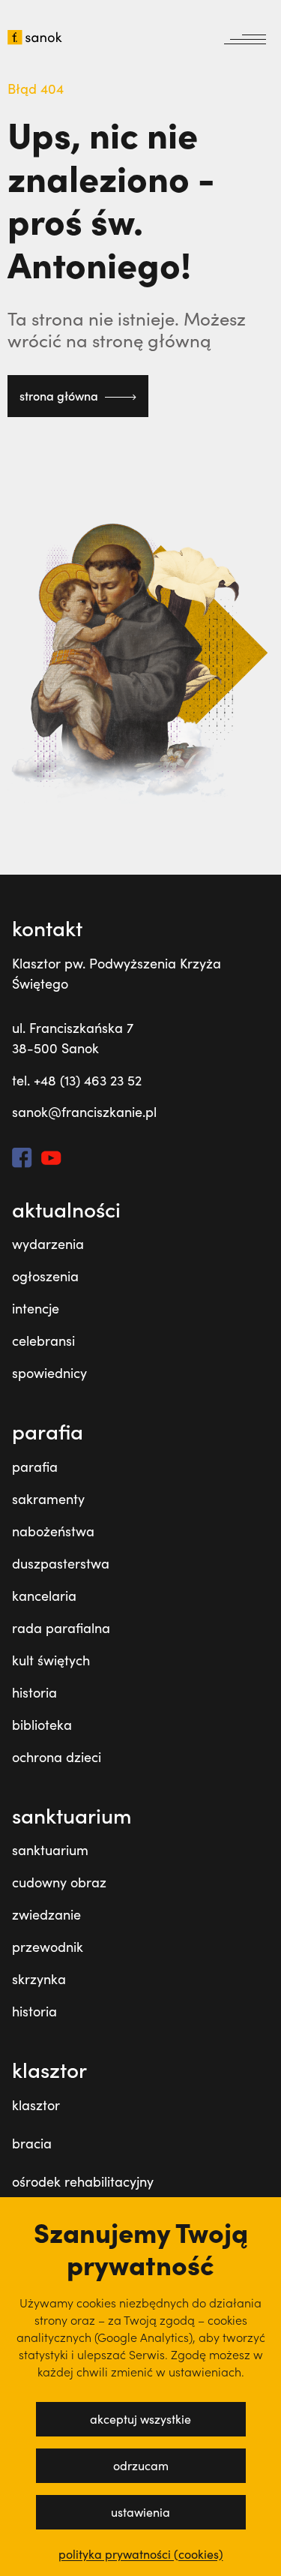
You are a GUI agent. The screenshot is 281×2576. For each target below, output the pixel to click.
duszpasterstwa (61, 1563)
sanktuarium (50, 1850)
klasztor (36, 2105)
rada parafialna (61, 1628)
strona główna (60, 396)
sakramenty (48, 1499)
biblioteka (42, 1725)
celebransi (43, 1341)
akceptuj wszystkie (140, 2419)
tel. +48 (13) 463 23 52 (77, 1080)
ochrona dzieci (57, 1757)
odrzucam (141, 2465)
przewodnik (48, 1947)
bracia (32, 2143)
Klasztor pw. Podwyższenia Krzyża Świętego (117, 973)
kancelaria (44, 1596)
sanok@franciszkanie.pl (84, 1112)
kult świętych (51, 1660)
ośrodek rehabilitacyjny (83, 2181)
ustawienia (140, 2512)
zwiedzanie (46, 1914)
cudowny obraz (59, 1882)
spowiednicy (49, 1373)
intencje (36, 1308)
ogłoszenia (45, 1276)
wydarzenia (48, 1244)
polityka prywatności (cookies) (141, 2554)
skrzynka (39, 1979)
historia (34, 1692)
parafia (35, 1467)
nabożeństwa (53, 1531)
